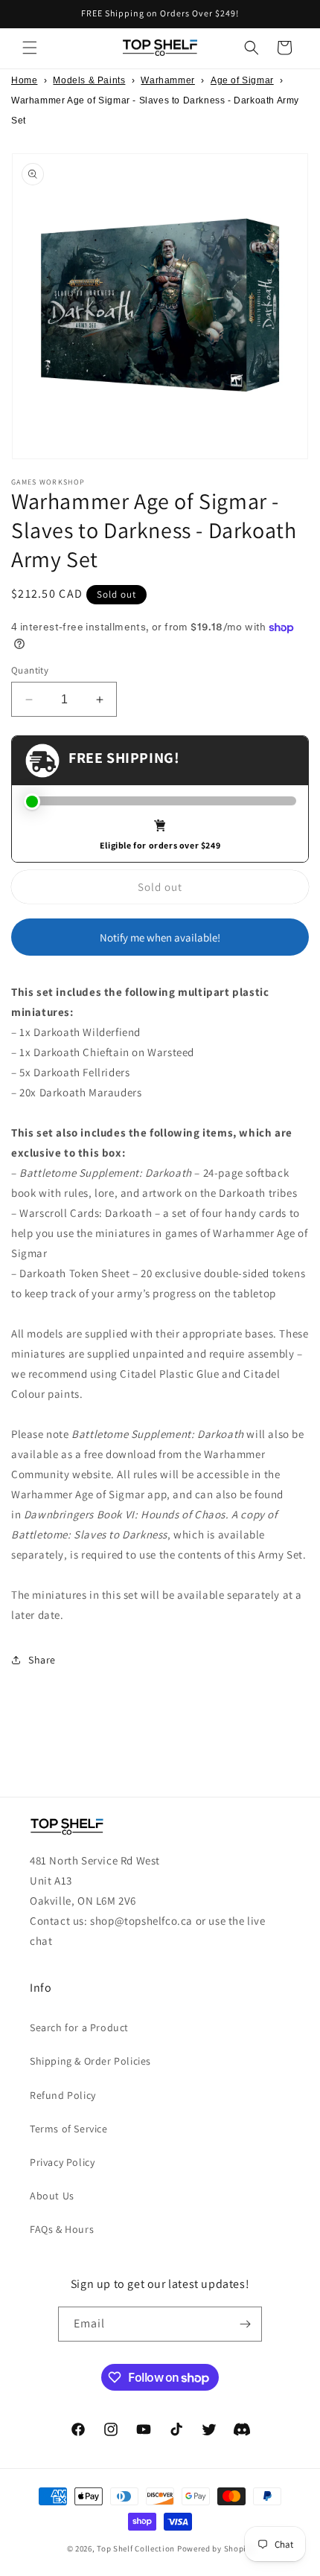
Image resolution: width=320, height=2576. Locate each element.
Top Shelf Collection (136, 2548)
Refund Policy (63, 2095)
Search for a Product (79, 2027)
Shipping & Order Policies (90, 2061)
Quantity (30, 670)
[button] (30, 48)
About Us (52, 2196)
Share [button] (42, 1660)
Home (24, 80)
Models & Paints (89, 80)
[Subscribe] (245, 2324)
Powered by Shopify (215, 2548)
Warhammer (167, 80)
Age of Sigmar (242, 80)
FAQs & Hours (62, 2229)
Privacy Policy (62, 2162)
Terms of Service (69, 2129)
